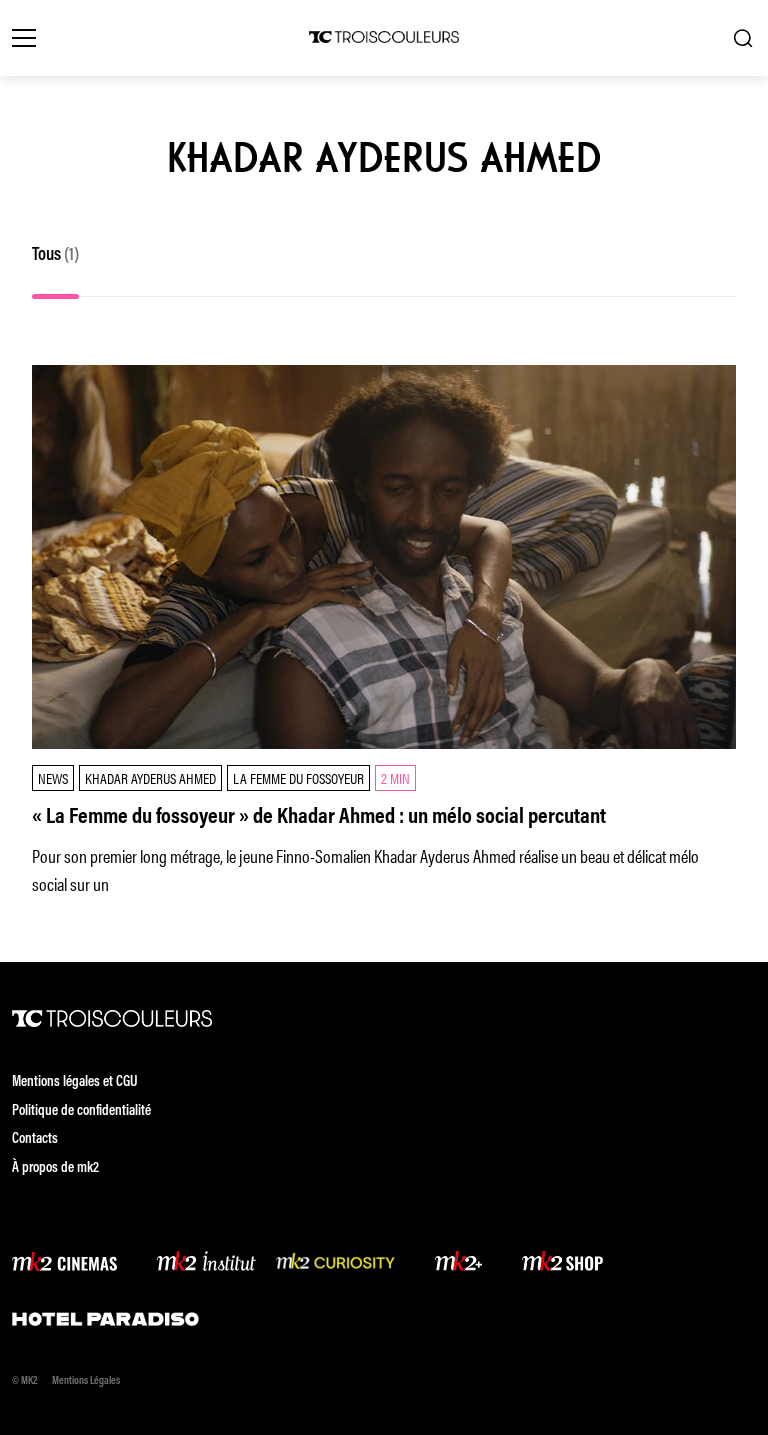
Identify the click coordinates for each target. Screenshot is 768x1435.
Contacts (35, 1139)
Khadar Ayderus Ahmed (150, 777)
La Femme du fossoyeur (298, 777)
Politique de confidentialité (81, 1111)
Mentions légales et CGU (75, 1082)
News (53, 777)
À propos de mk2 (55, 1168)
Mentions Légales (86, 1381)
